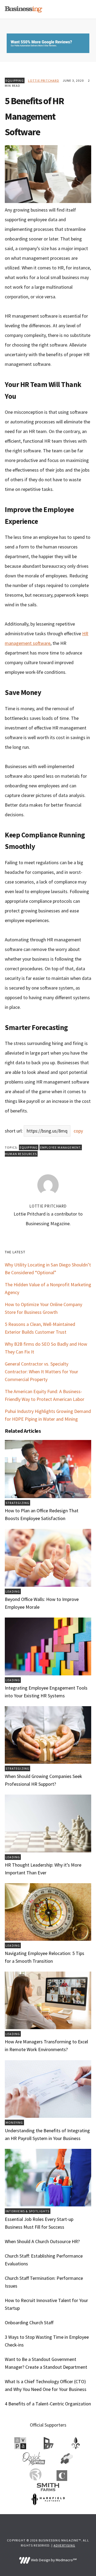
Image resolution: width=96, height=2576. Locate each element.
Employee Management (61, 1147)
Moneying (14, 2122)
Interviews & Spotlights (28, 2211)
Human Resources (21, 1154)
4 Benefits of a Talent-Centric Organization (48, 2404)
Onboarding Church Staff (29, 2323)
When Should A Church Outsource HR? (42, 2241)
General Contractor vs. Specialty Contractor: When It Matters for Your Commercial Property (41, 1372)
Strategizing (17, 1503)
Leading (13, 1591)
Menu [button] (85, 9)
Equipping (15, 80)
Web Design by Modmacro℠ (53, 2560)
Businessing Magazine (23, 9)
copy (78, 1131)
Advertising (64, 2545)
